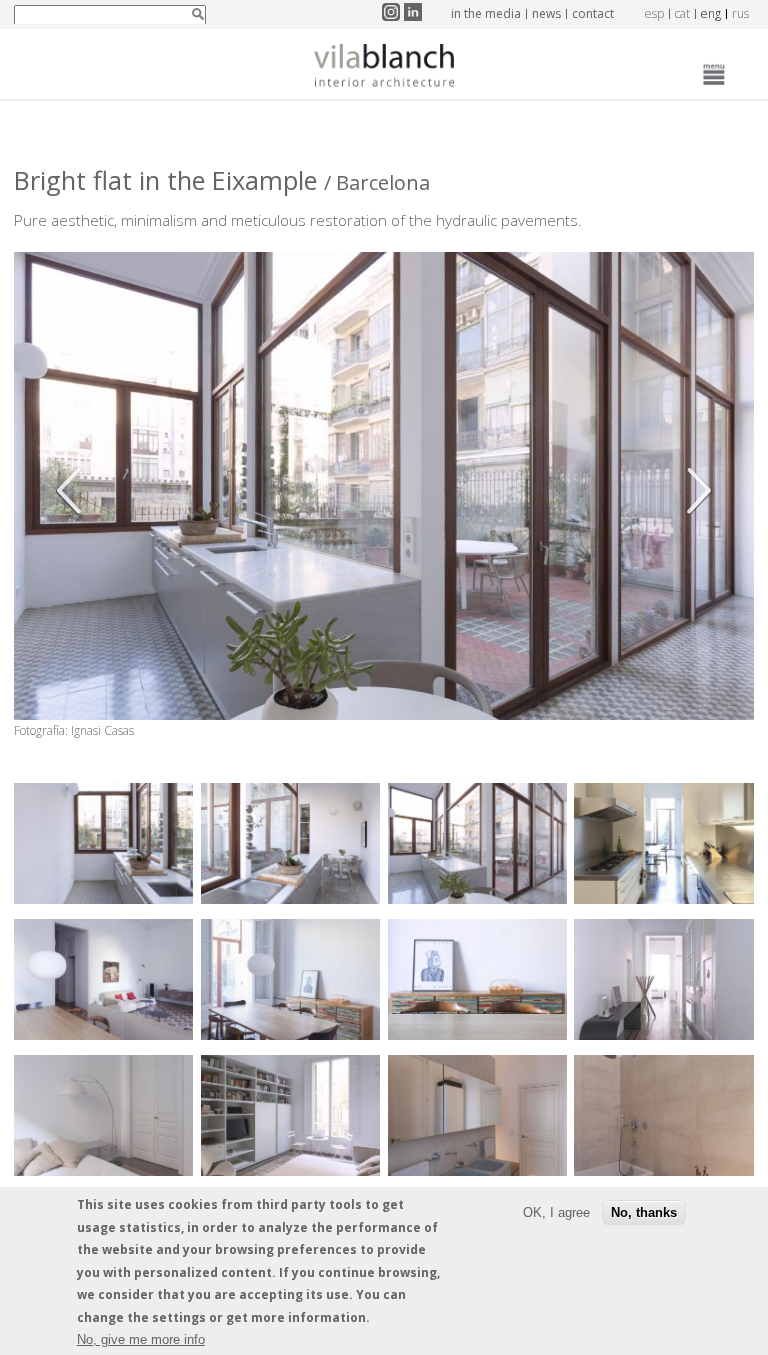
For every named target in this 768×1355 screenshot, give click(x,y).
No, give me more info (141, 1339)
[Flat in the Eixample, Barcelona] (103, 898)
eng (711, 13)
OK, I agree (556, 1212)
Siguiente (694, 491)
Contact (593, 13)
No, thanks (644, 1212)
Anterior (74, 491)
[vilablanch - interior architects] (384, 69)
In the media (486, 13)
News (546, 13)
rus (740, 13)
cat (682, 13)
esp (654, 13)
